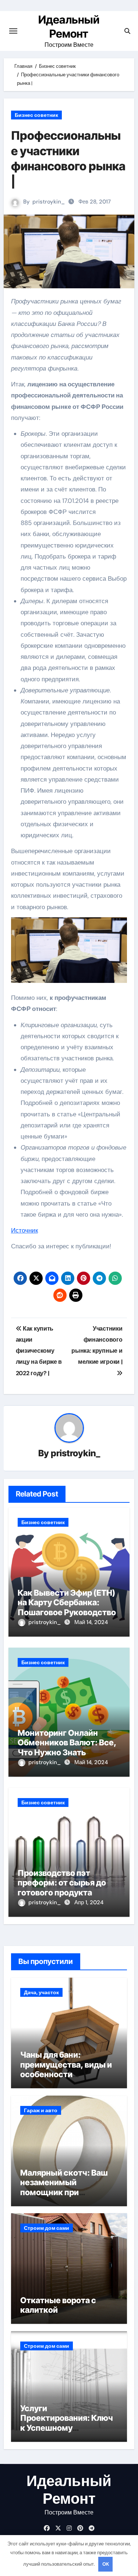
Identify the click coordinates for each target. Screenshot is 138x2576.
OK (106, 2564)
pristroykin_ (49, 202)
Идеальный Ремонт (69, 2490)
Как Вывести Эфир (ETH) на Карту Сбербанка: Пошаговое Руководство (67, 1602)
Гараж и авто (41, 2110)
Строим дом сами (47, 2228)
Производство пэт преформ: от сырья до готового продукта (62, 1883)
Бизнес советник (36, 115)
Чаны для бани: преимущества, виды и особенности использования (66, 2069)
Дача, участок (41, 1992)
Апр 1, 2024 (89, 1902)
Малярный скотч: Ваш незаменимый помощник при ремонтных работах (64, 2187)
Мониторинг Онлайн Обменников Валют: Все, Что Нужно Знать (67, 1743)
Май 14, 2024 (91, 1622)
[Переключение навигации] (13, 31)
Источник (24, 1230)
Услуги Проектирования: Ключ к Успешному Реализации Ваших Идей (68, 2423)
